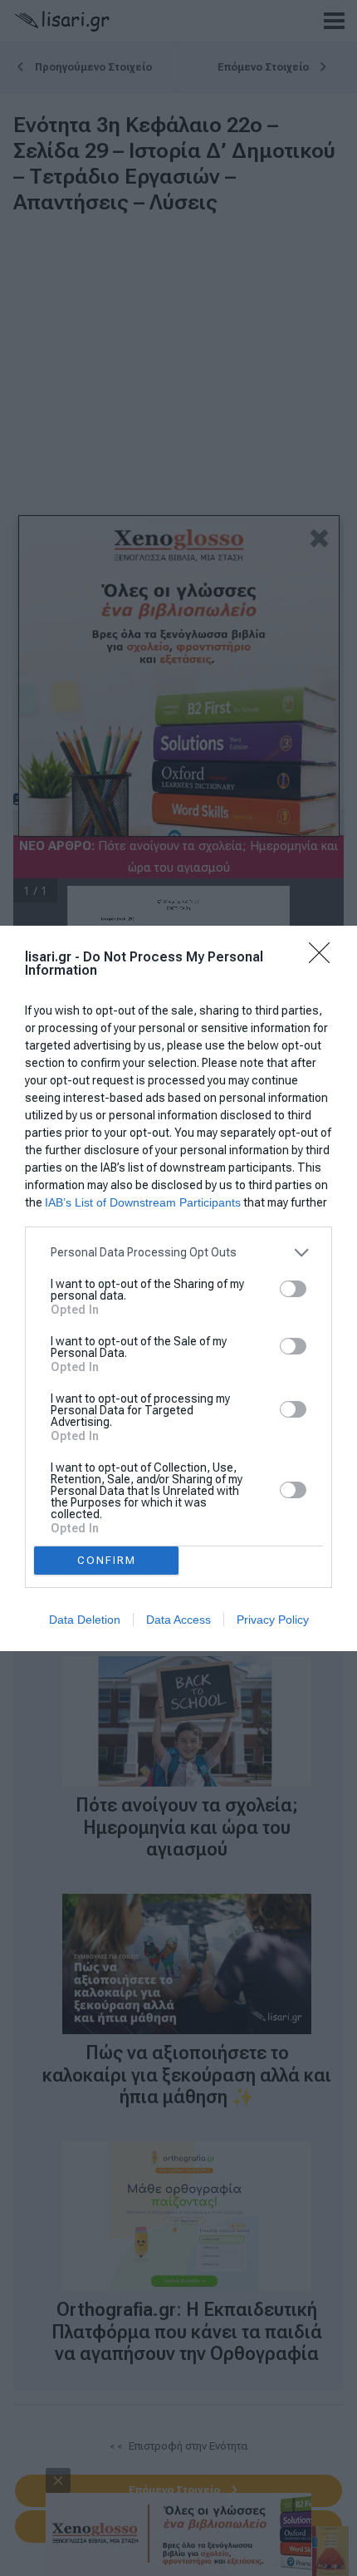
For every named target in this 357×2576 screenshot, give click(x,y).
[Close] (325, 958)
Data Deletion (85, 1620)
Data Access (178, 1620)
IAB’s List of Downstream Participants (143, 1202)
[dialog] (178, 1288)
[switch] (293, 1289)
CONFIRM (107, 1560)
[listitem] (178, 1253)
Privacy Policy (273, 1620)
